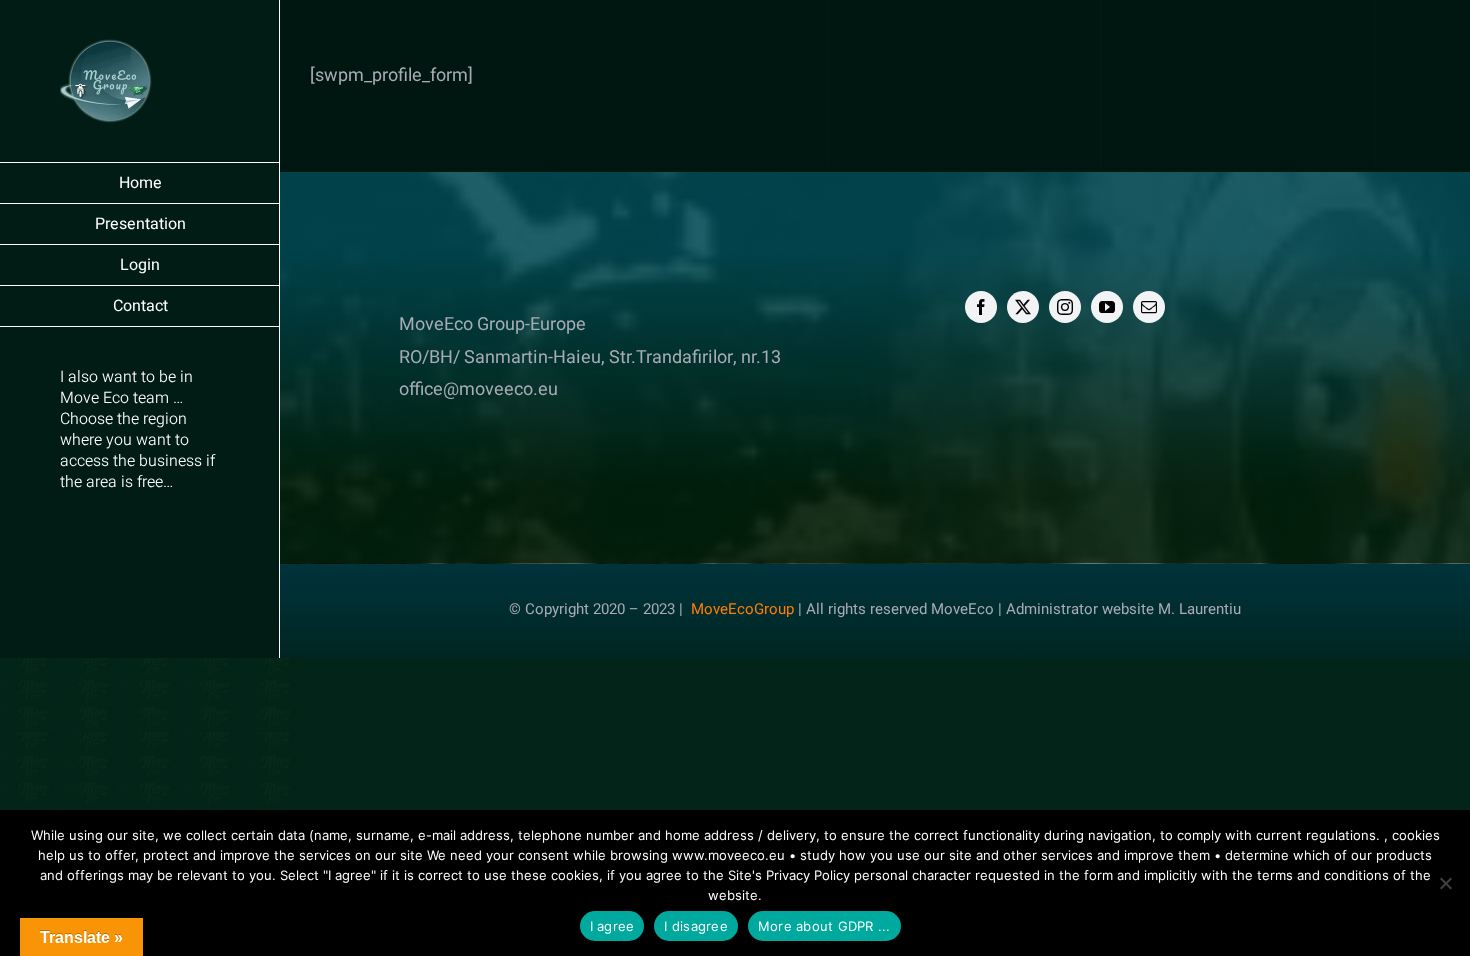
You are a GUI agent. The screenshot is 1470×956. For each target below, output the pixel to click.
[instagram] (1065, 307)
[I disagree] (1445, 883)
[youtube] (1107, 307)
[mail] (1149, 307)
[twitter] (1023, 307)
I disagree (696, 926)
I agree (612, 926)
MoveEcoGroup (742, 609)
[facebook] (981, 307)
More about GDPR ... (824, 926)
